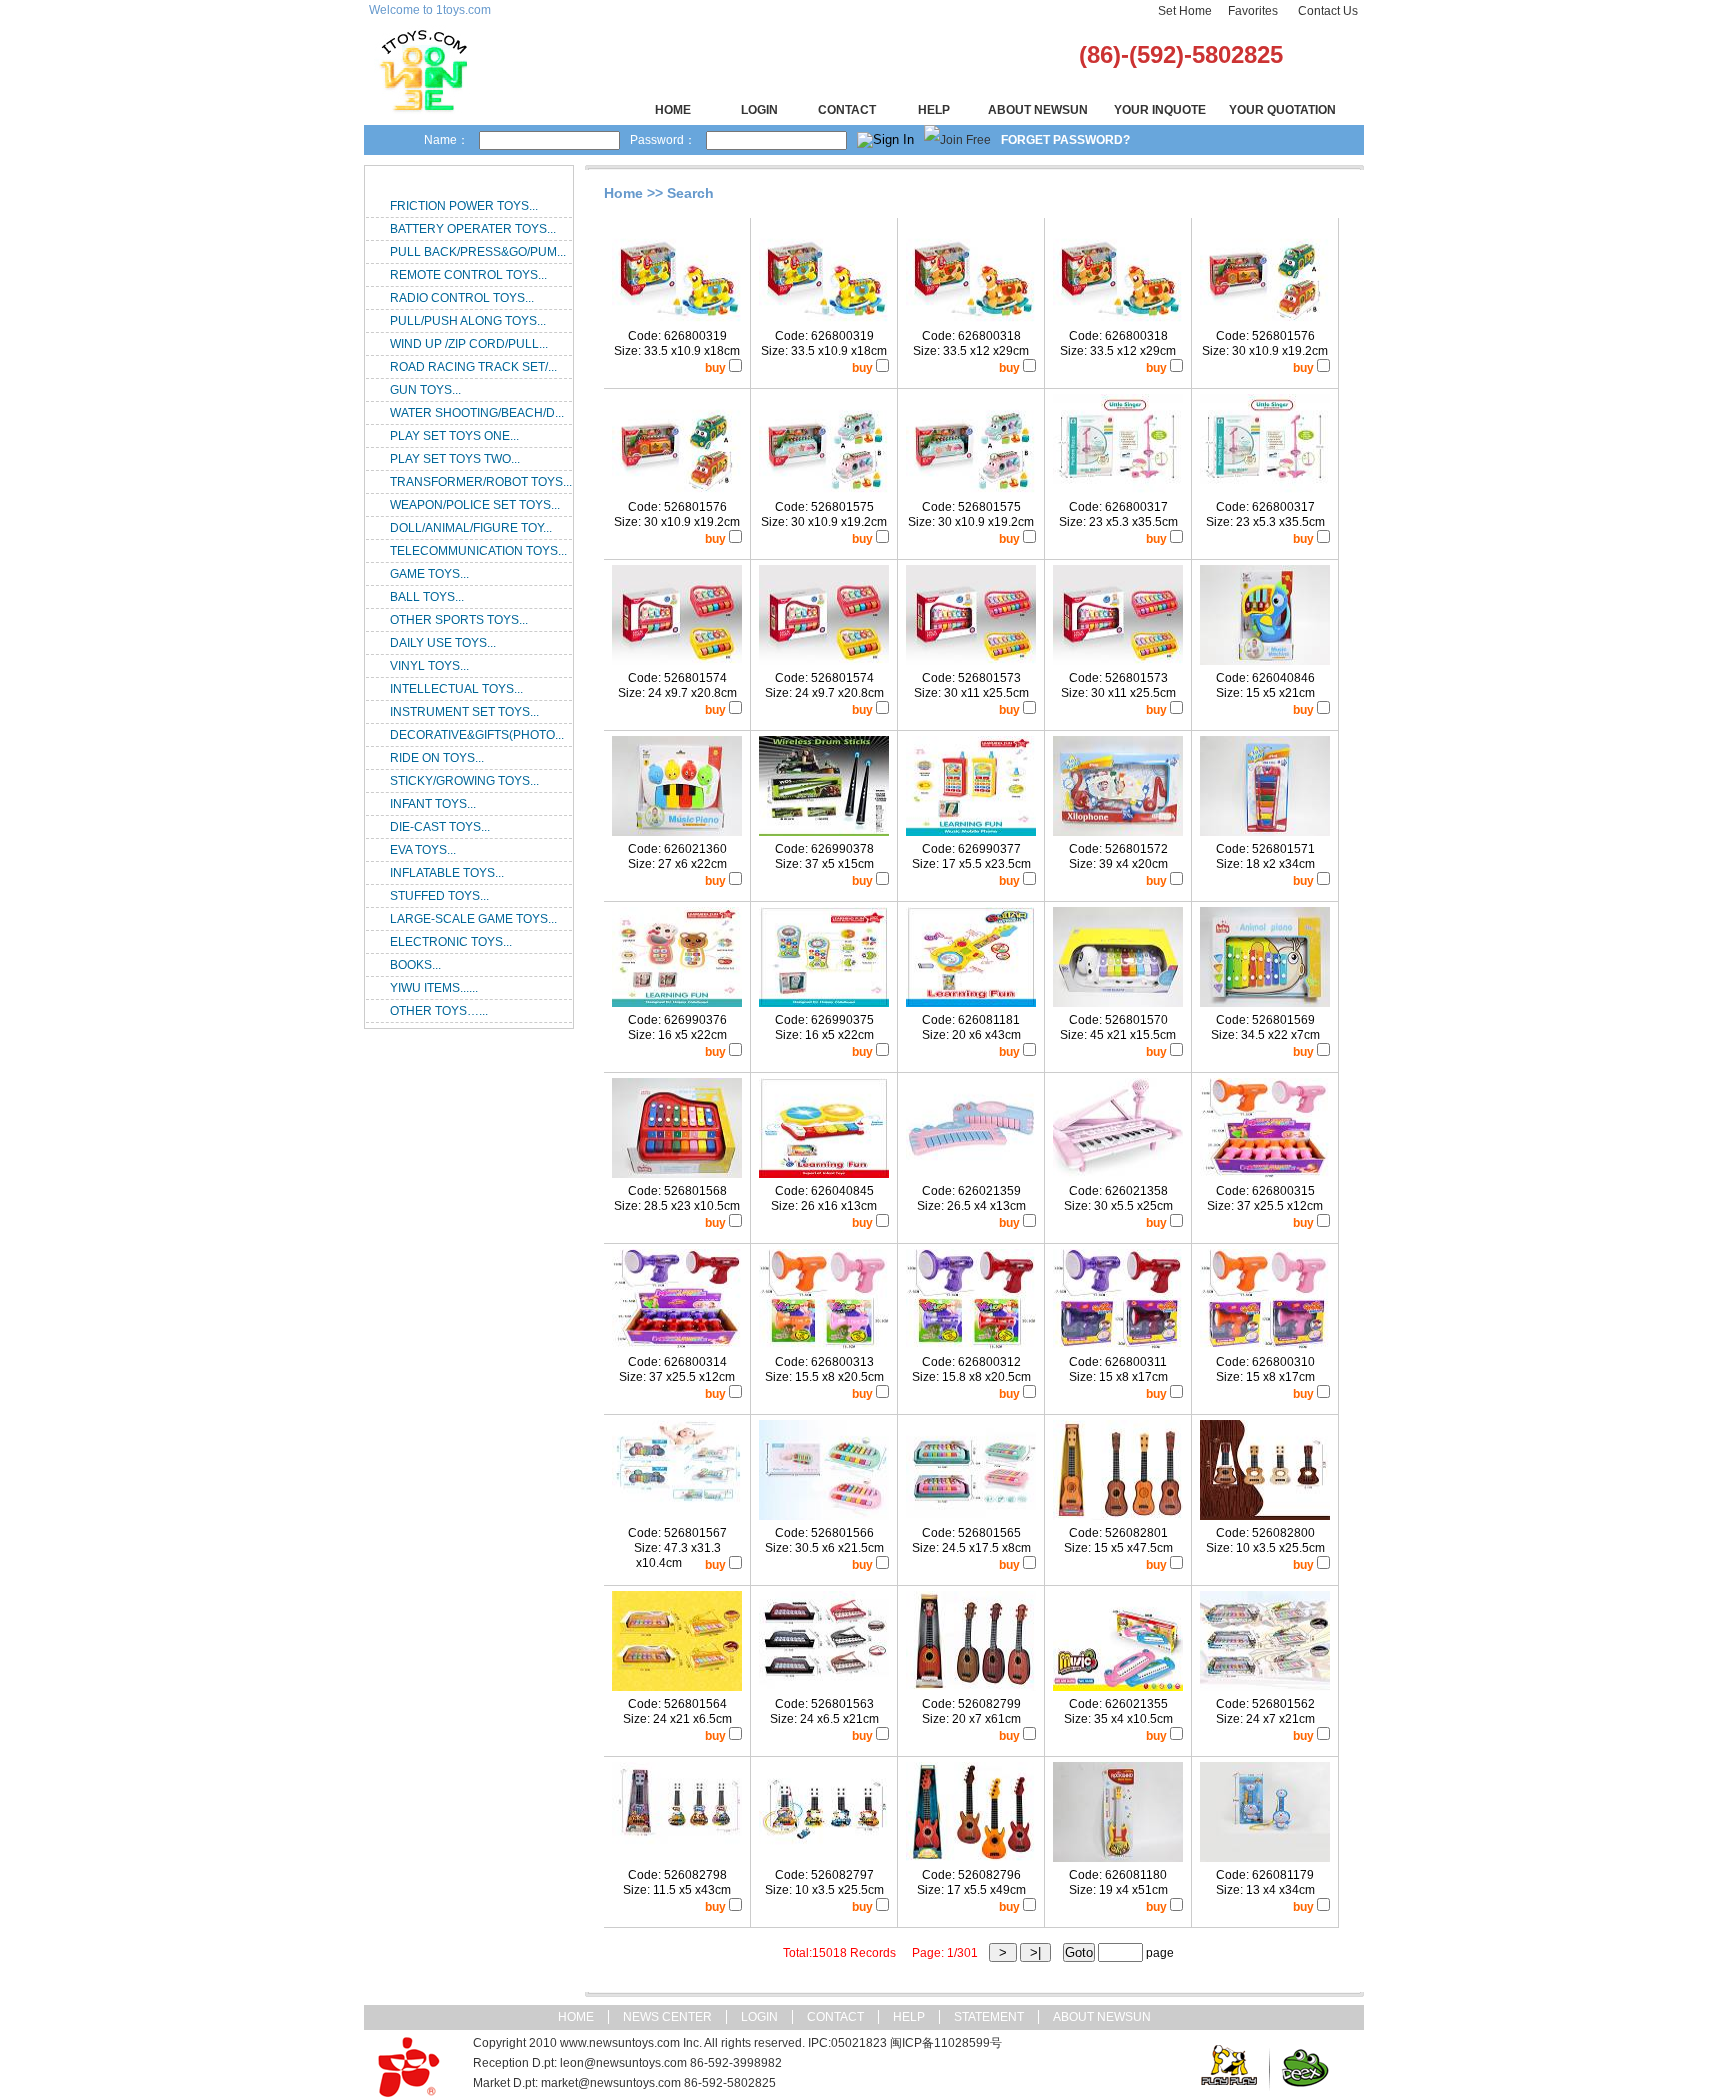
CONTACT (847, 110)
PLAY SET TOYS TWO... (455, 459)
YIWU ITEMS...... (434, 988)
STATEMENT (989, 2017)
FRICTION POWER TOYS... (464, 206)
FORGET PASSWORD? (1065, 140)
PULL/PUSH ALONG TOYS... (468, 321)
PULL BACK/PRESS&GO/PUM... (478, 252)
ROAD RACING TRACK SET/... (473, 367)
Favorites (1253, 11)
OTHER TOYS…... (439, 1011)
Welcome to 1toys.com (430, 10)
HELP (934, 110)
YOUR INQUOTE (1160, 110)
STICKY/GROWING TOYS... (464, 781)
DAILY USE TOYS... (443, 643)
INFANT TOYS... (433, 804)
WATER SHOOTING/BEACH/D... (477, 413)
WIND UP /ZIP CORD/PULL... (469, 344)
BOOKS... (415, 965)
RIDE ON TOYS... (437, 758)
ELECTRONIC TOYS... (451, 942)
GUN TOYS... (425, 390)
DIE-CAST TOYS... (440, 827)
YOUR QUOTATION (1282, 110)
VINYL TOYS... (429, 666)
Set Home (1185, 11)
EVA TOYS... (423, 850)
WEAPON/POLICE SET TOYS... (475, 505)
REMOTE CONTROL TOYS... (468, 275)
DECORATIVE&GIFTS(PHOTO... (477, 735)
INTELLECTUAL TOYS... (456, 689)
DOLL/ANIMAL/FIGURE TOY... (471, 528)
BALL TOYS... (427, 597)
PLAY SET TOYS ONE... (454, 436)
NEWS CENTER (667, 2017)
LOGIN (759, 110)
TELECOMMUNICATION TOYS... (478, 551)
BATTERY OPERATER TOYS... (473, 229)
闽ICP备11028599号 (946, 2043)
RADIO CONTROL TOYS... (462, 298)
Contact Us (1328, 11)
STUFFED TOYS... (439, 896)
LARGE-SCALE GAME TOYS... (473, 919)
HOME (673, 110)
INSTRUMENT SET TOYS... (464, 712)
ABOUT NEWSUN (1038, 110)
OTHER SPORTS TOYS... (459, 620)
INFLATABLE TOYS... (447, 873)
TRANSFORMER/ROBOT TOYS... (481, 482)
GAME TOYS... (429, 574)
